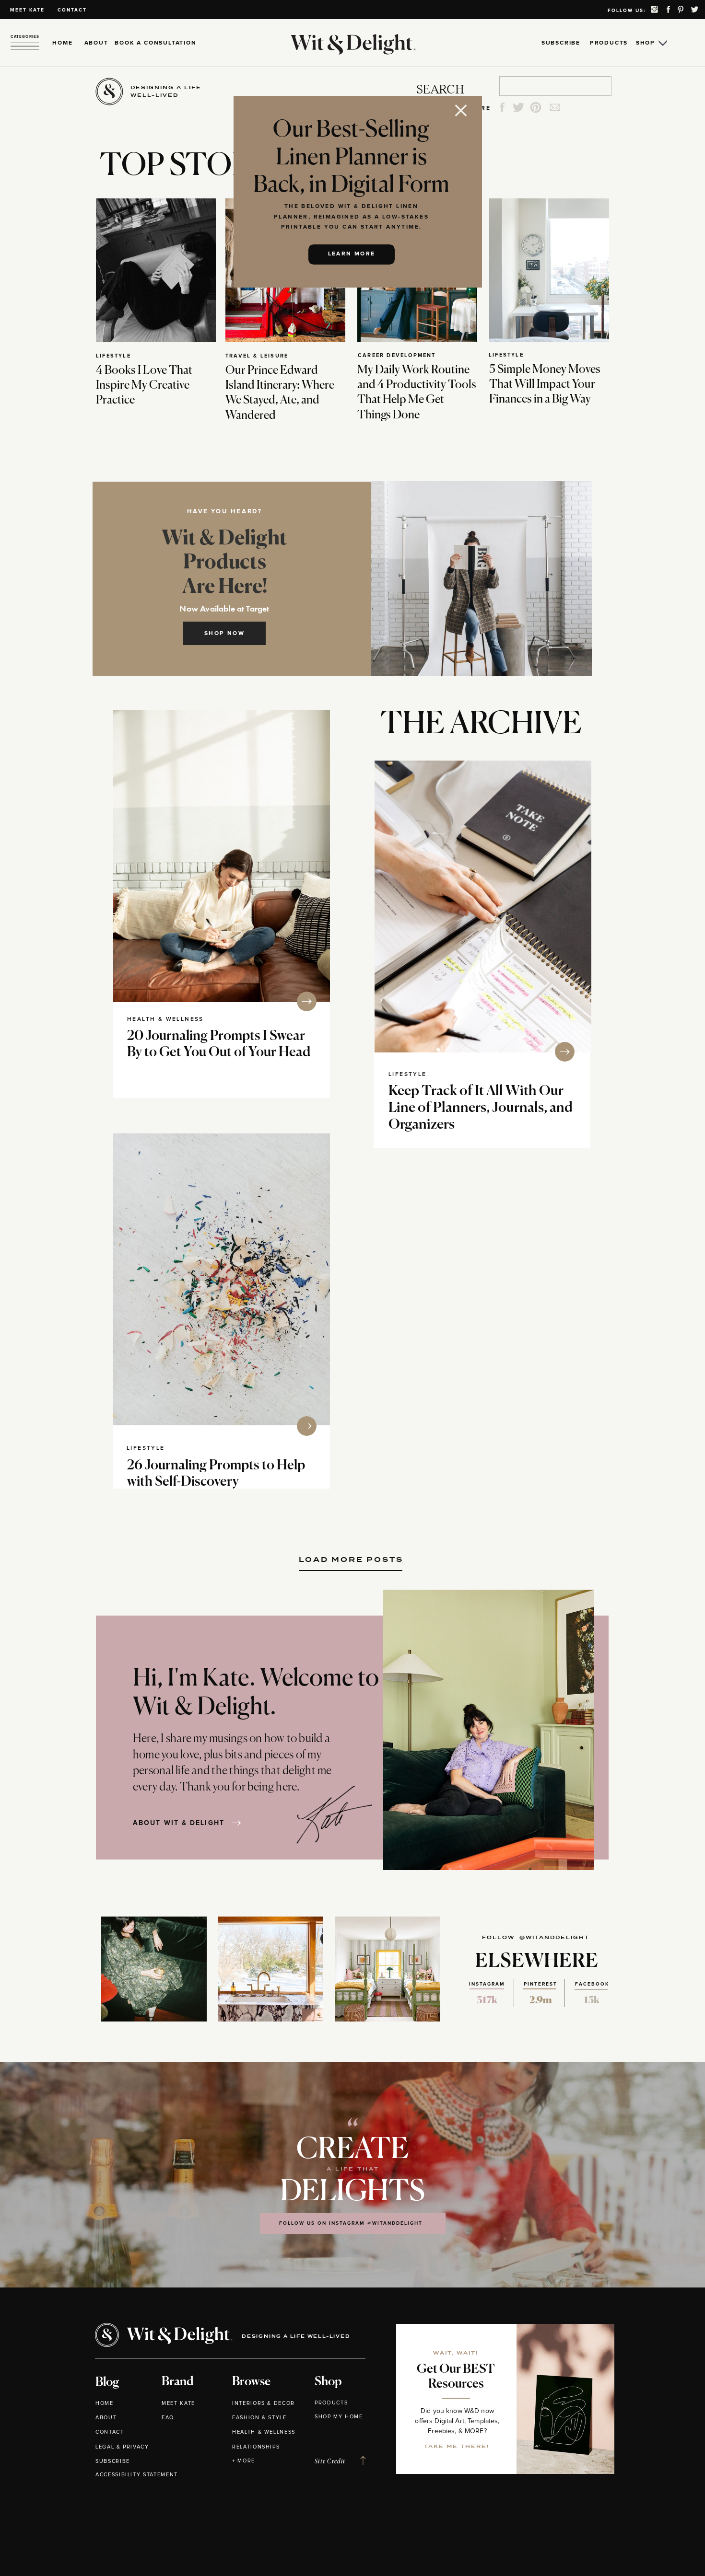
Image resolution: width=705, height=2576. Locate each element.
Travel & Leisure (257, 356)
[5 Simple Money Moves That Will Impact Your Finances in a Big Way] (549, 270)
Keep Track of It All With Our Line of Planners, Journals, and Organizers (481, 1108)
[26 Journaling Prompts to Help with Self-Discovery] (222, 1279)
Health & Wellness (165, 1019)
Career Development (397, 355)
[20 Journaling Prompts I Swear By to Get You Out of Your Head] (222, 856)
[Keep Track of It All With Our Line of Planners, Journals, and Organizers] (483, 907)
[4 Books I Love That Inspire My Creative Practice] (156, 270)
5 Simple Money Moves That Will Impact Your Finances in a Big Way (545, 384)
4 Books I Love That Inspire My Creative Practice (144, 385)
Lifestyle (113, 356)
